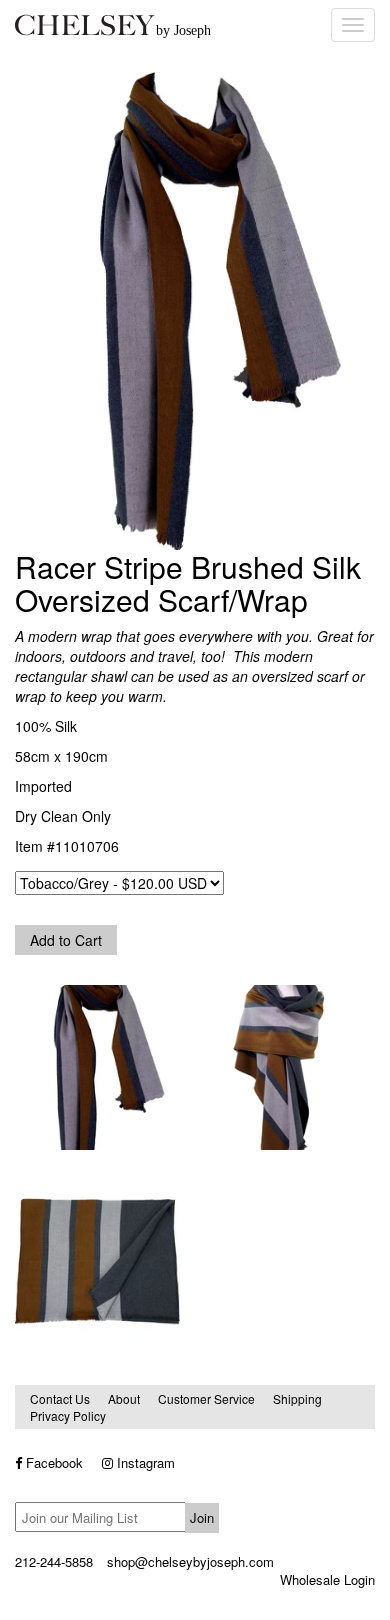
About (124, 1398)
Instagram (144, 1462)
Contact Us (60, 1398)
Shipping (297, 1398)
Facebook (52, 1462)
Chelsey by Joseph (160, 25)
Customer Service (206, 1398)
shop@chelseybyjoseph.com (190, 1561)
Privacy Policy (68, 1415)
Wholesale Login (327, 1579)
